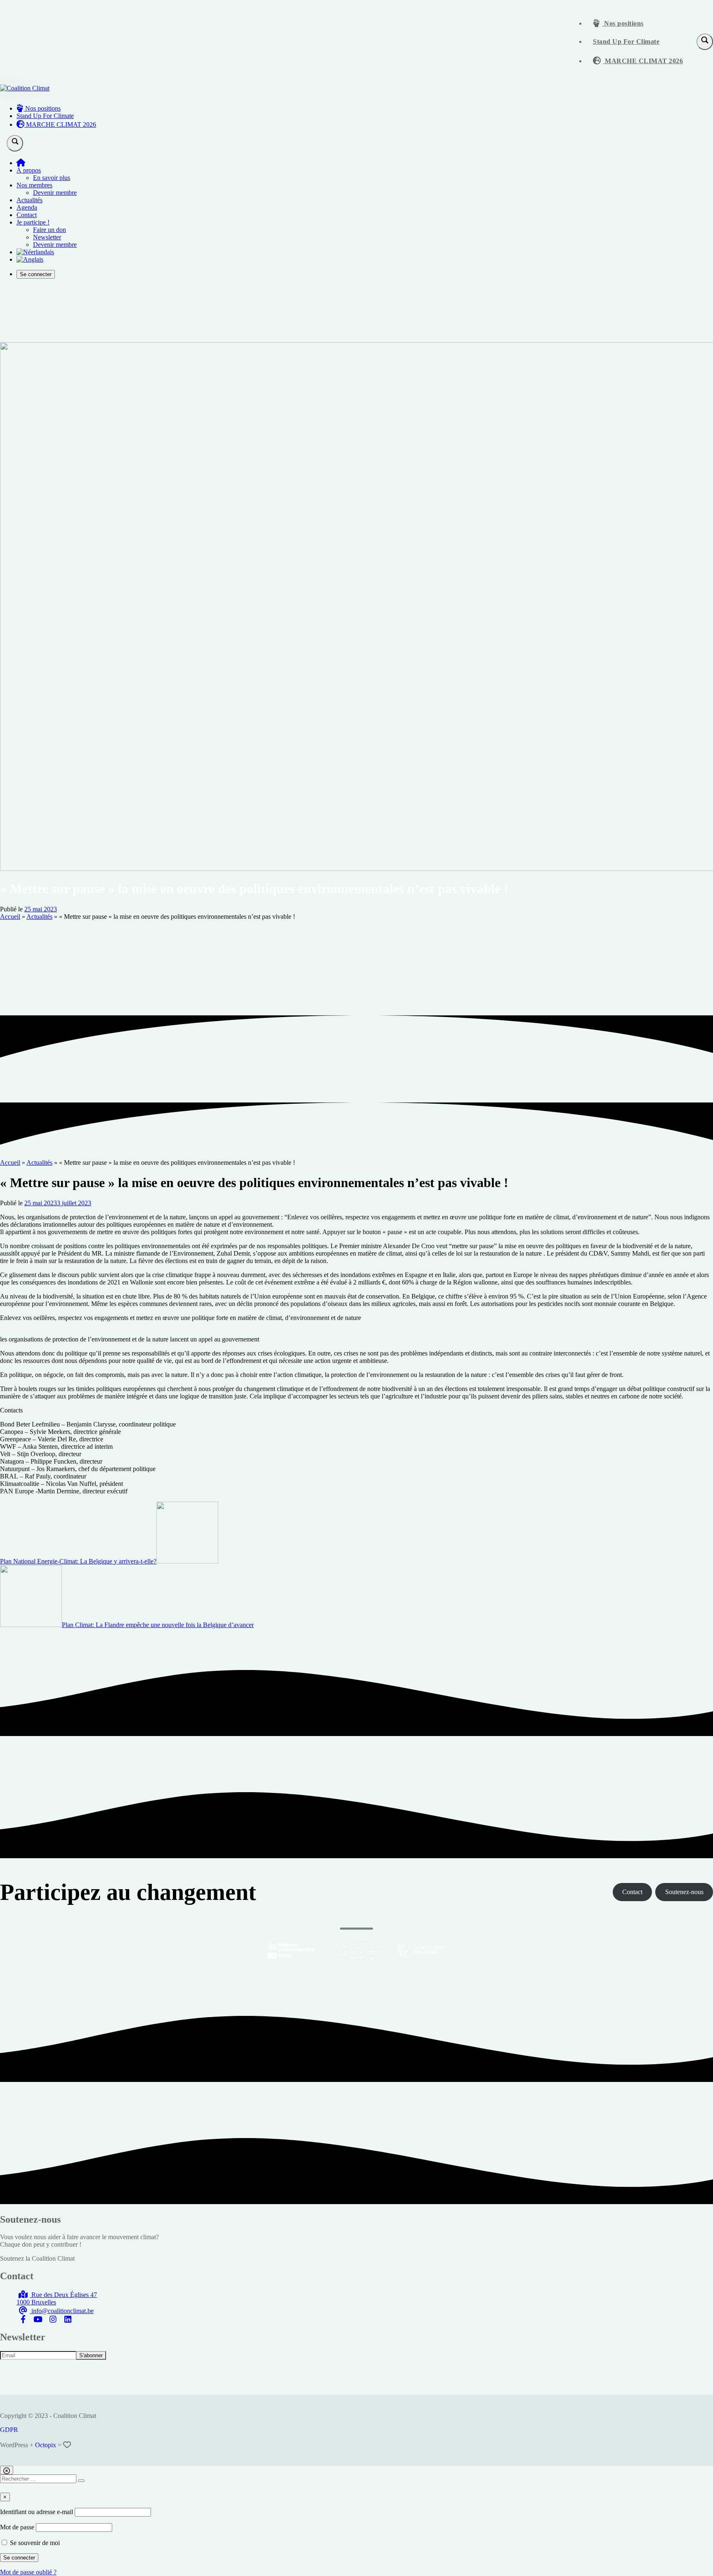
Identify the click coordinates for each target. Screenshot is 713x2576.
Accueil (10, 917)
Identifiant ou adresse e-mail (37, 2512)
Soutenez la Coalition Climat (37, 2258)
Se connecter (36, 274)
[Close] (7, 2470)
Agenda (27, 207)
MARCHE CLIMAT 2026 (643, 61)
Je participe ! (33, 222)
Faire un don (50, 230)
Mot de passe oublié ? (28, 2572)
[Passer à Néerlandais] (35, 252)
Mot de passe (17, 2527)
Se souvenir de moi (34, 2543)
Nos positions (623, 23)
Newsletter (47, 237)
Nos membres (34, 185)
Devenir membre (55, 193)
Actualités (30, 200)
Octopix (46, 2445)
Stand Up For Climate (626, 41)
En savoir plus (52, 178)
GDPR (9, 2430)
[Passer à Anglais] (30, 259)
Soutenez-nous (684, 1892)
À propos (29, 170)
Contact (27, 215)
